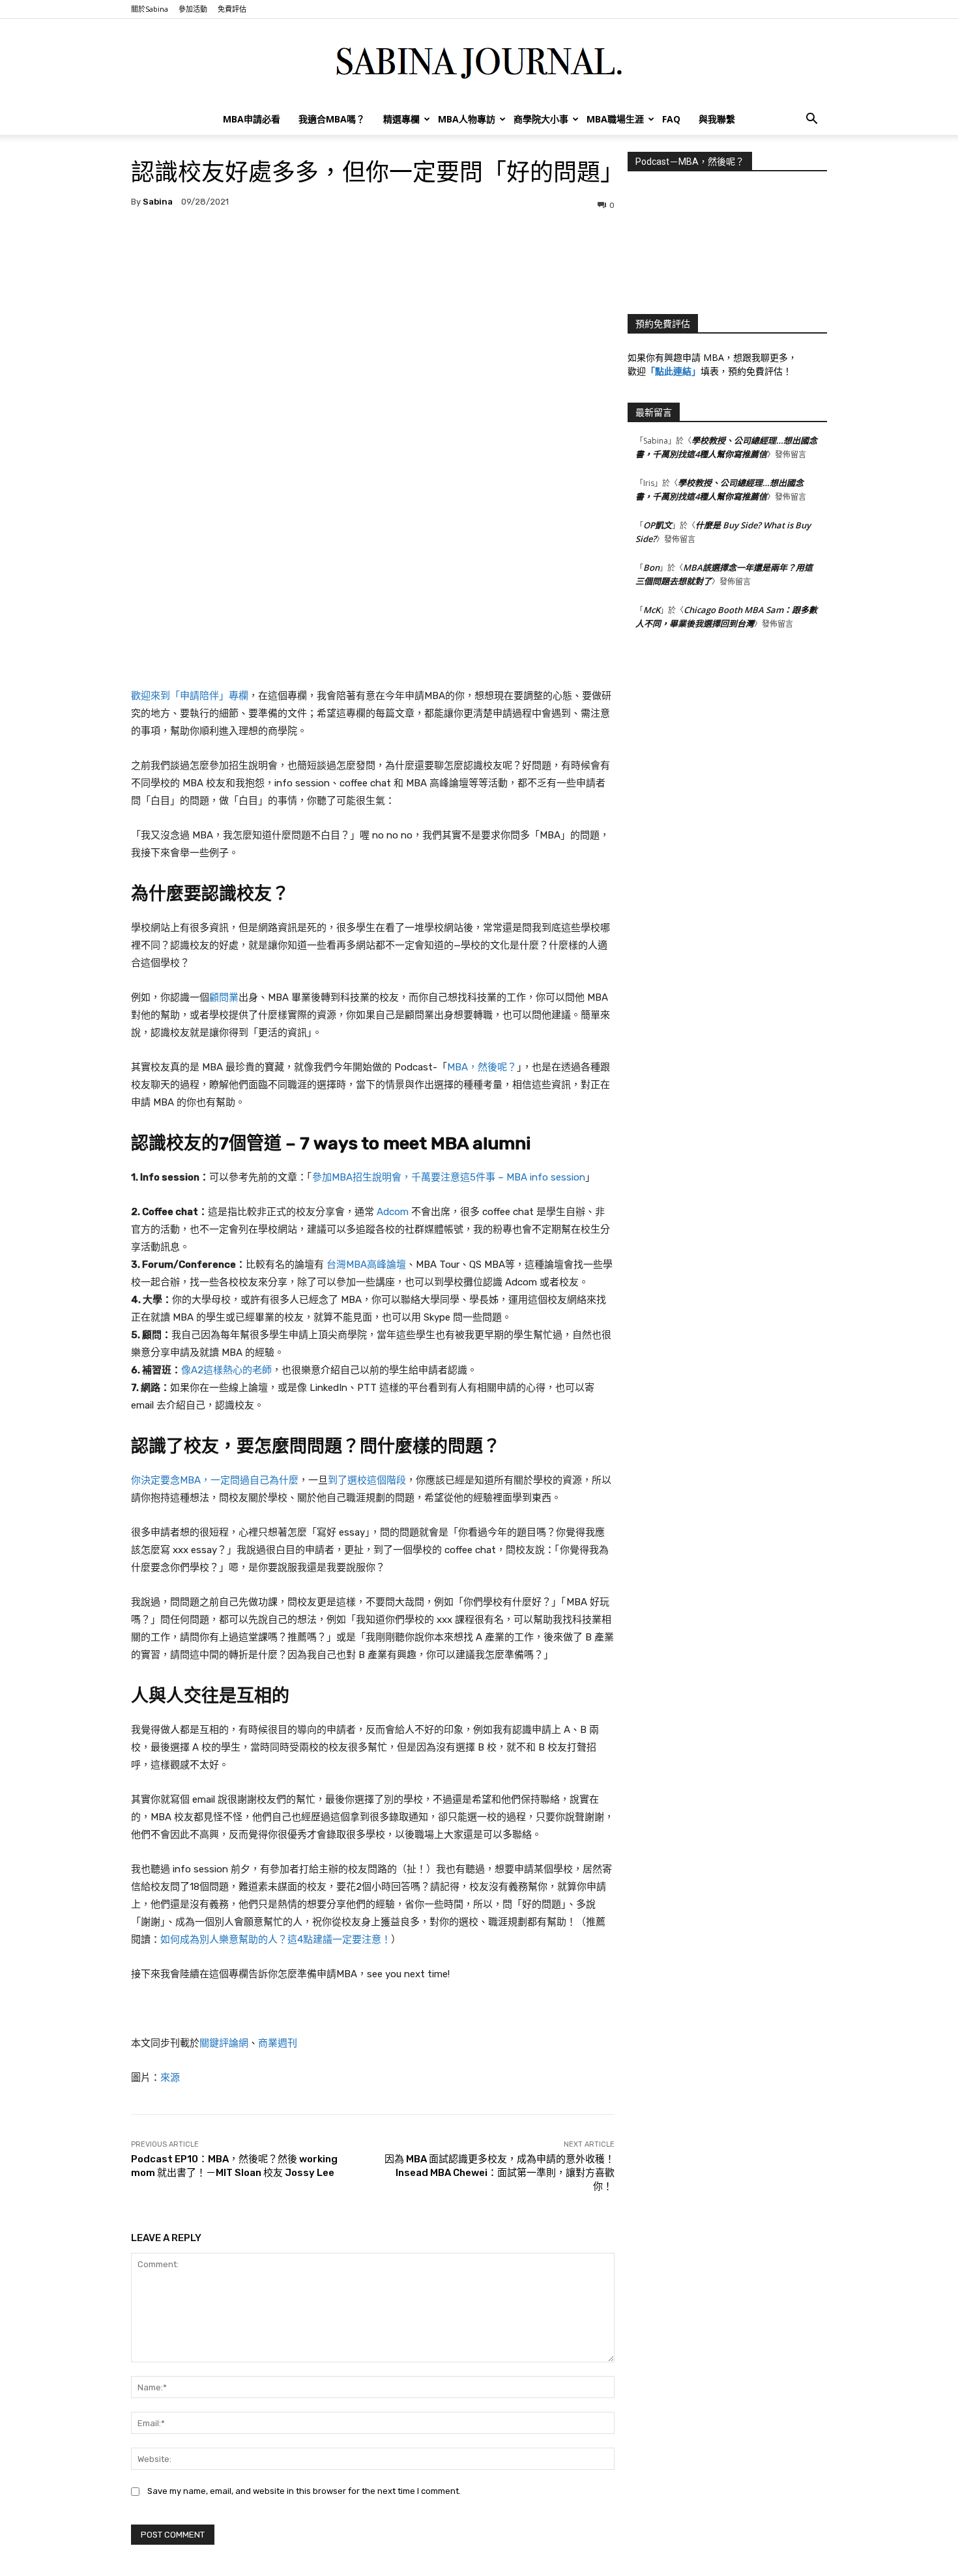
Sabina (158, 202)
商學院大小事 (541, 119)
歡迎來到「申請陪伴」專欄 (190, 696)
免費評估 (232, 9)
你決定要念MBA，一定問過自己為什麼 (215, 1480)
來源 (170, 2078)
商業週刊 (278, 2043)
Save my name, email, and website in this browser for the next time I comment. (304, 2491)
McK (652, 610)
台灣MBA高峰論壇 (366, 1265)
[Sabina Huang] (479, 62)
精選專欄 (401, 119)
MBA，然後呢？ (482, 1067)
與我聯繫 (717, 119)
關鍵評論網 (224, 2043)
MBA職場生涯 (615, 119)
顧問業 (224, 997)
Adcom (393, 1212)
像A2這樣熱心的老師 (226, 1370)
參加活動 (193, 9)
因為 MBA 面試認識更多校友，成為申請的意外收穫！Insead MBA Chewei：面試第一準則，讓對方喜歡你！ (500, 2173)
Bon (651, 567)
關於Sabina (150, 9)
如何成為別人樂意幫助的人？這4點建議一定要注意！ (276, 1939)
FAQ (671, 119)
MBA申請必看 (252, 119)
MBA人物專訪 (467, 119)
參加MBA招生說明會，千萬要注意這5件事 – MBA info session (449, 1177)
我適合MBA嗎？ (332, 119)
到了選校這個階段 (367, 1480)
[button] (811, 120)
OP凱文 (658, 525)
